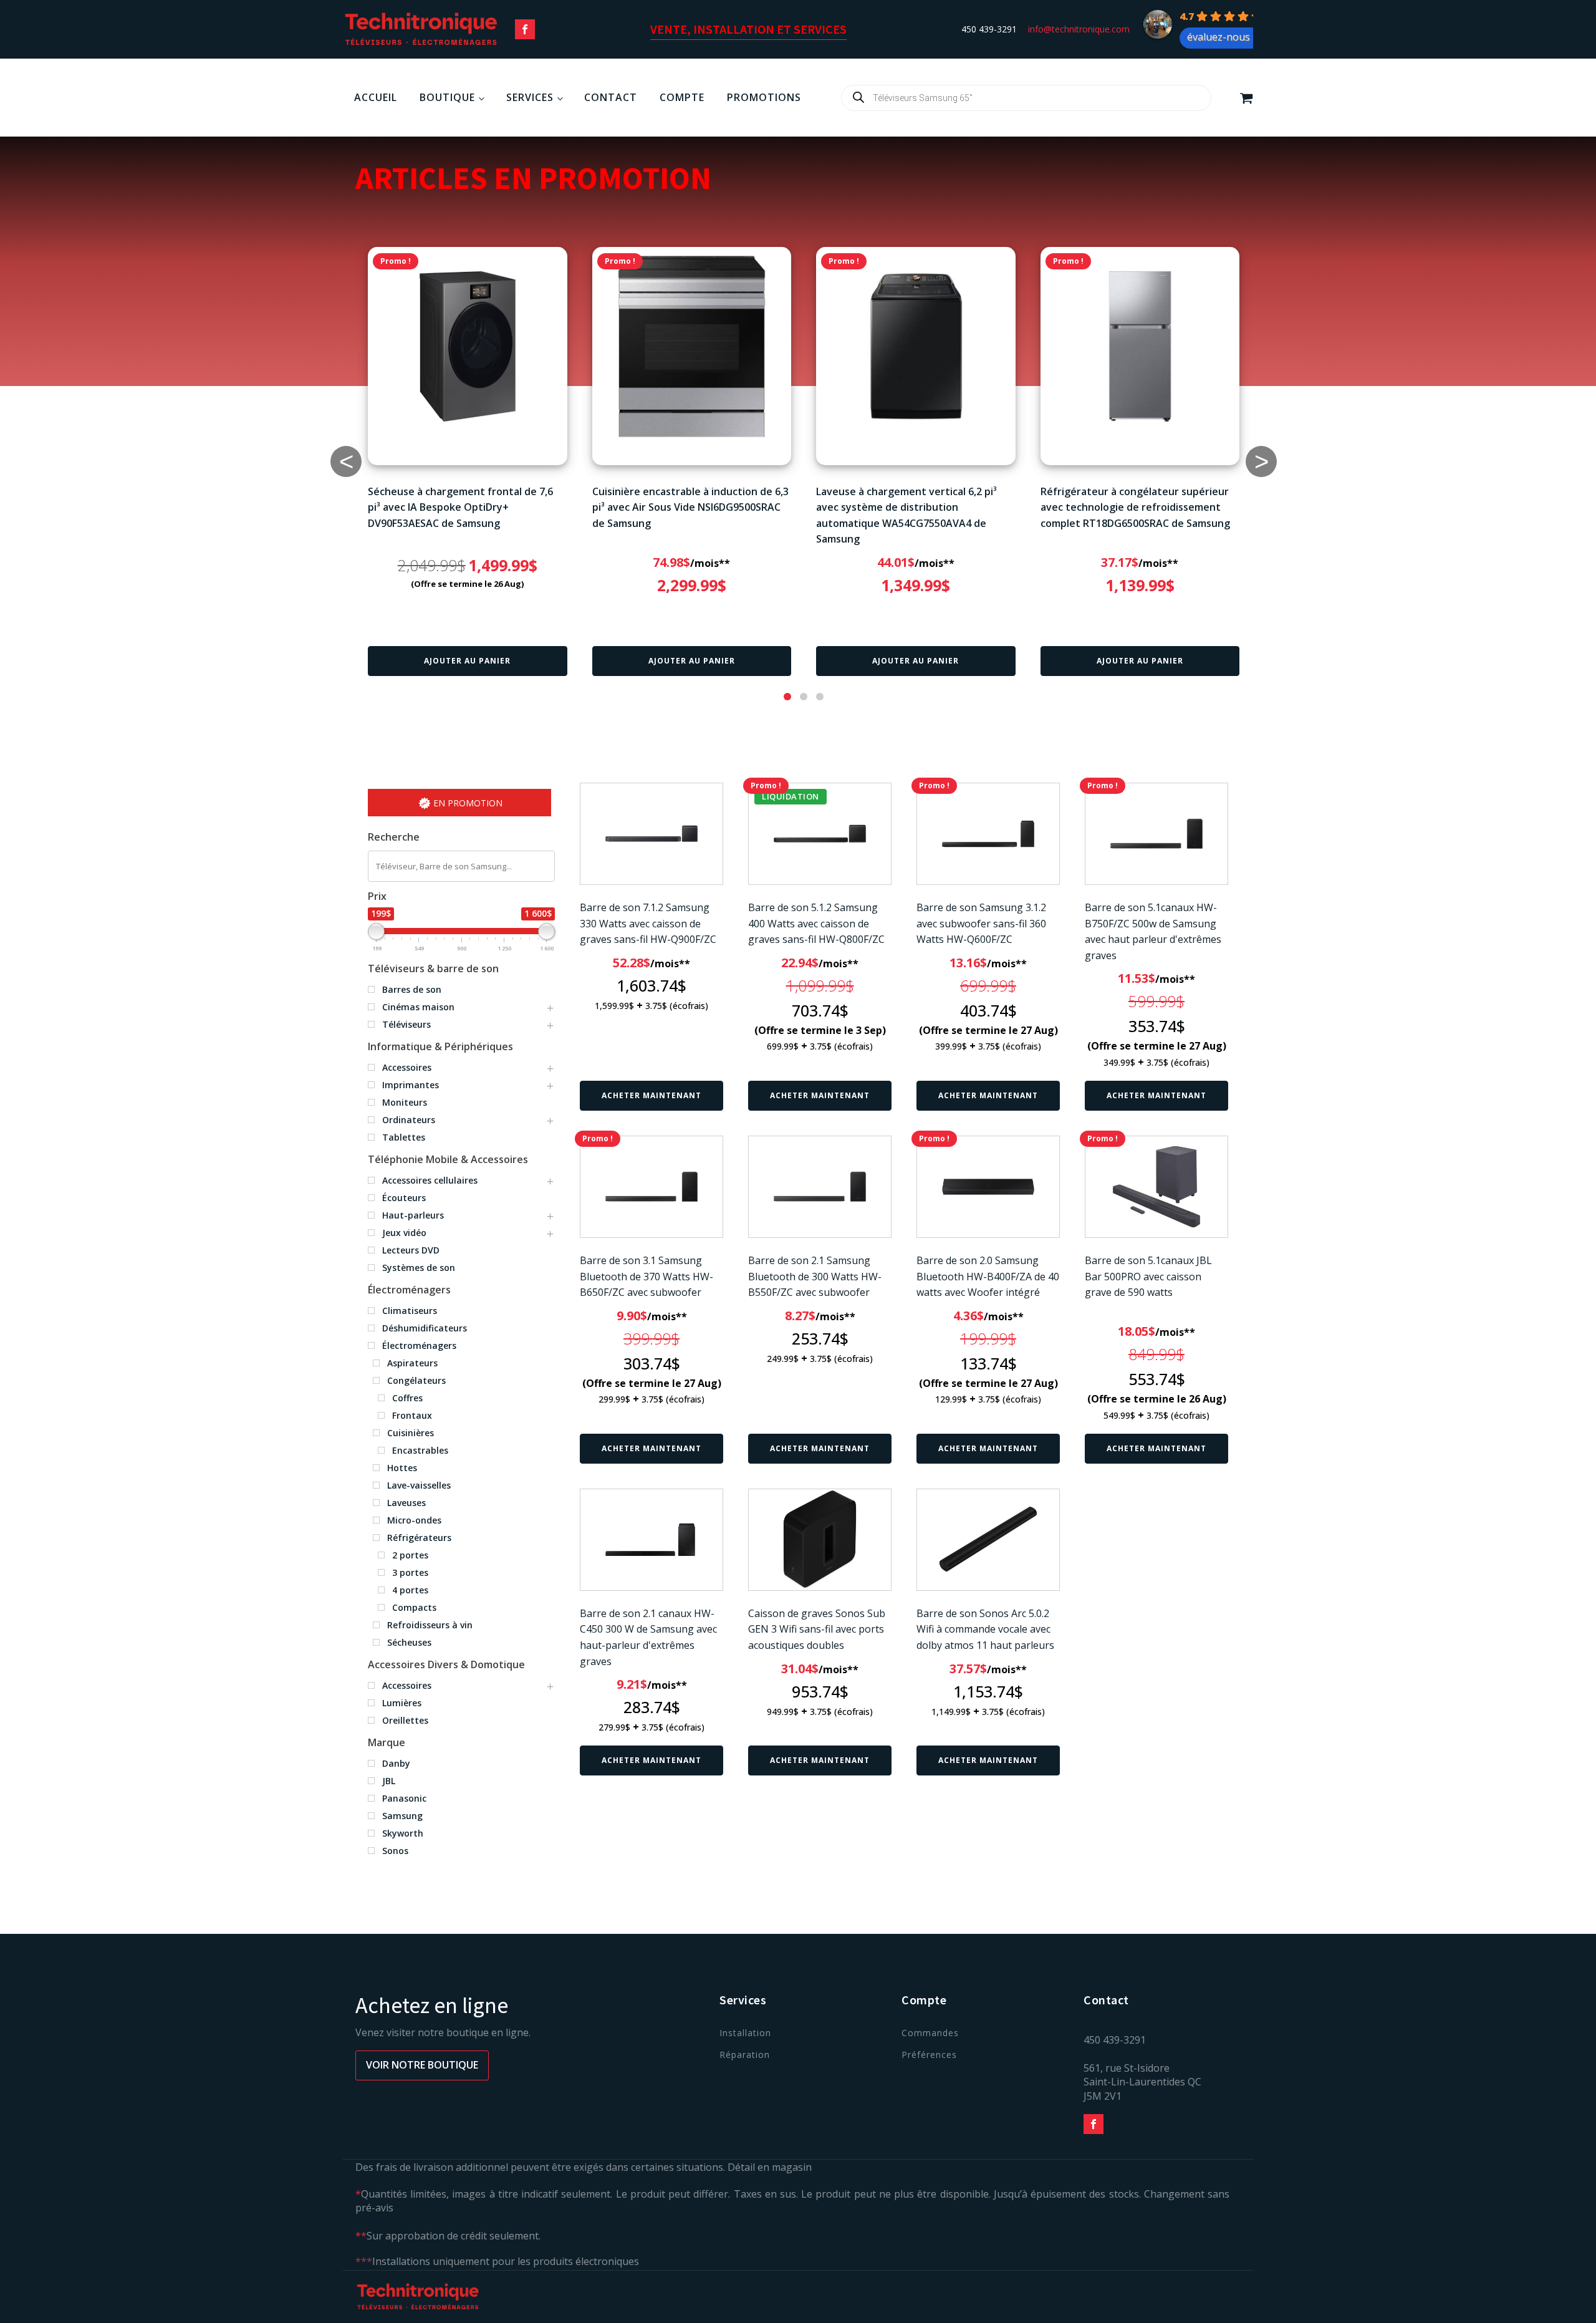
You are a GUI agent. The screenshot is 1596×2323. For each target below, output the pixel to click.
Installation (745, 2033)
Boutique (447, 97)
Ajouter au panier (467, 661)
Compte (682, 97)
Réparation (745, 2055)
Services (530, 97)
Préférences (929, 2055)
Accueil (376, 97)
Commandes (930, 2033)
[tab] (787, 697)
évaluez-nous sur (1228, 37)
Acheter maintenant (651, 1095)
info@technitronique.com (1079, 29)
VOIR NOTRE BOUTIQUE (422, 2065)
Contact (611, 97)
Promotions (764, 97)
